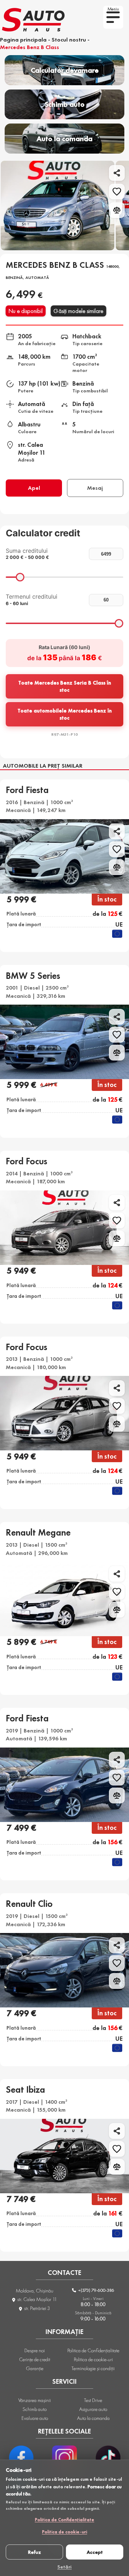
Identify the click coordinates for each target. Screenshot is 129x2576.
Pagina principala (23, 40)
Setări (64, 2566)
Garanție (35, 2368)
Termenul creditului (32, 600)
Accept (95, 2552)
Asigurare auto (93, 2409)
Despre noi (35, 2350)
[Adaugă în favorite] (117, 192)
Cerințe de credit (35, 2359)
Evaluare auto (35, 2418)
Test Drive (93, 2400)
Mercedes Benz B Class (30, 47)
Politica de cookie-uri (64, 2532)
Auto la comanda (93, 2418)
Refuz (34, 2552)
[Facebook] (21, 2458)
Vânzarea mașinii (35, 2400)
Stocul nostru (69, 40)
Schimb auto (35, 2409)
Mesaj (95, 488)
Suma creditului (27, 554)
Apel (34, 488)
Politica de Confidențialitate (64, 2520)
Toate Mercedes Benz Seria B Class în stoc (65, 686)
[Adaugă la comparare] (117, 210)
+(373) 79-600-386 (96, 2290)
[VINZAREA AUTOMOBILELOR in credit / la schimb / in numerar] (36, 21)
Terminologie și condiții (93, 2368)
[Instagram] (64, 2458)
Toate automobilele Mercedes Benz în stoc (65, 714)
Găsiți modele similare (79, 311)
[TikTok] (108, 2458)
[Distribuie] (117, 173)
